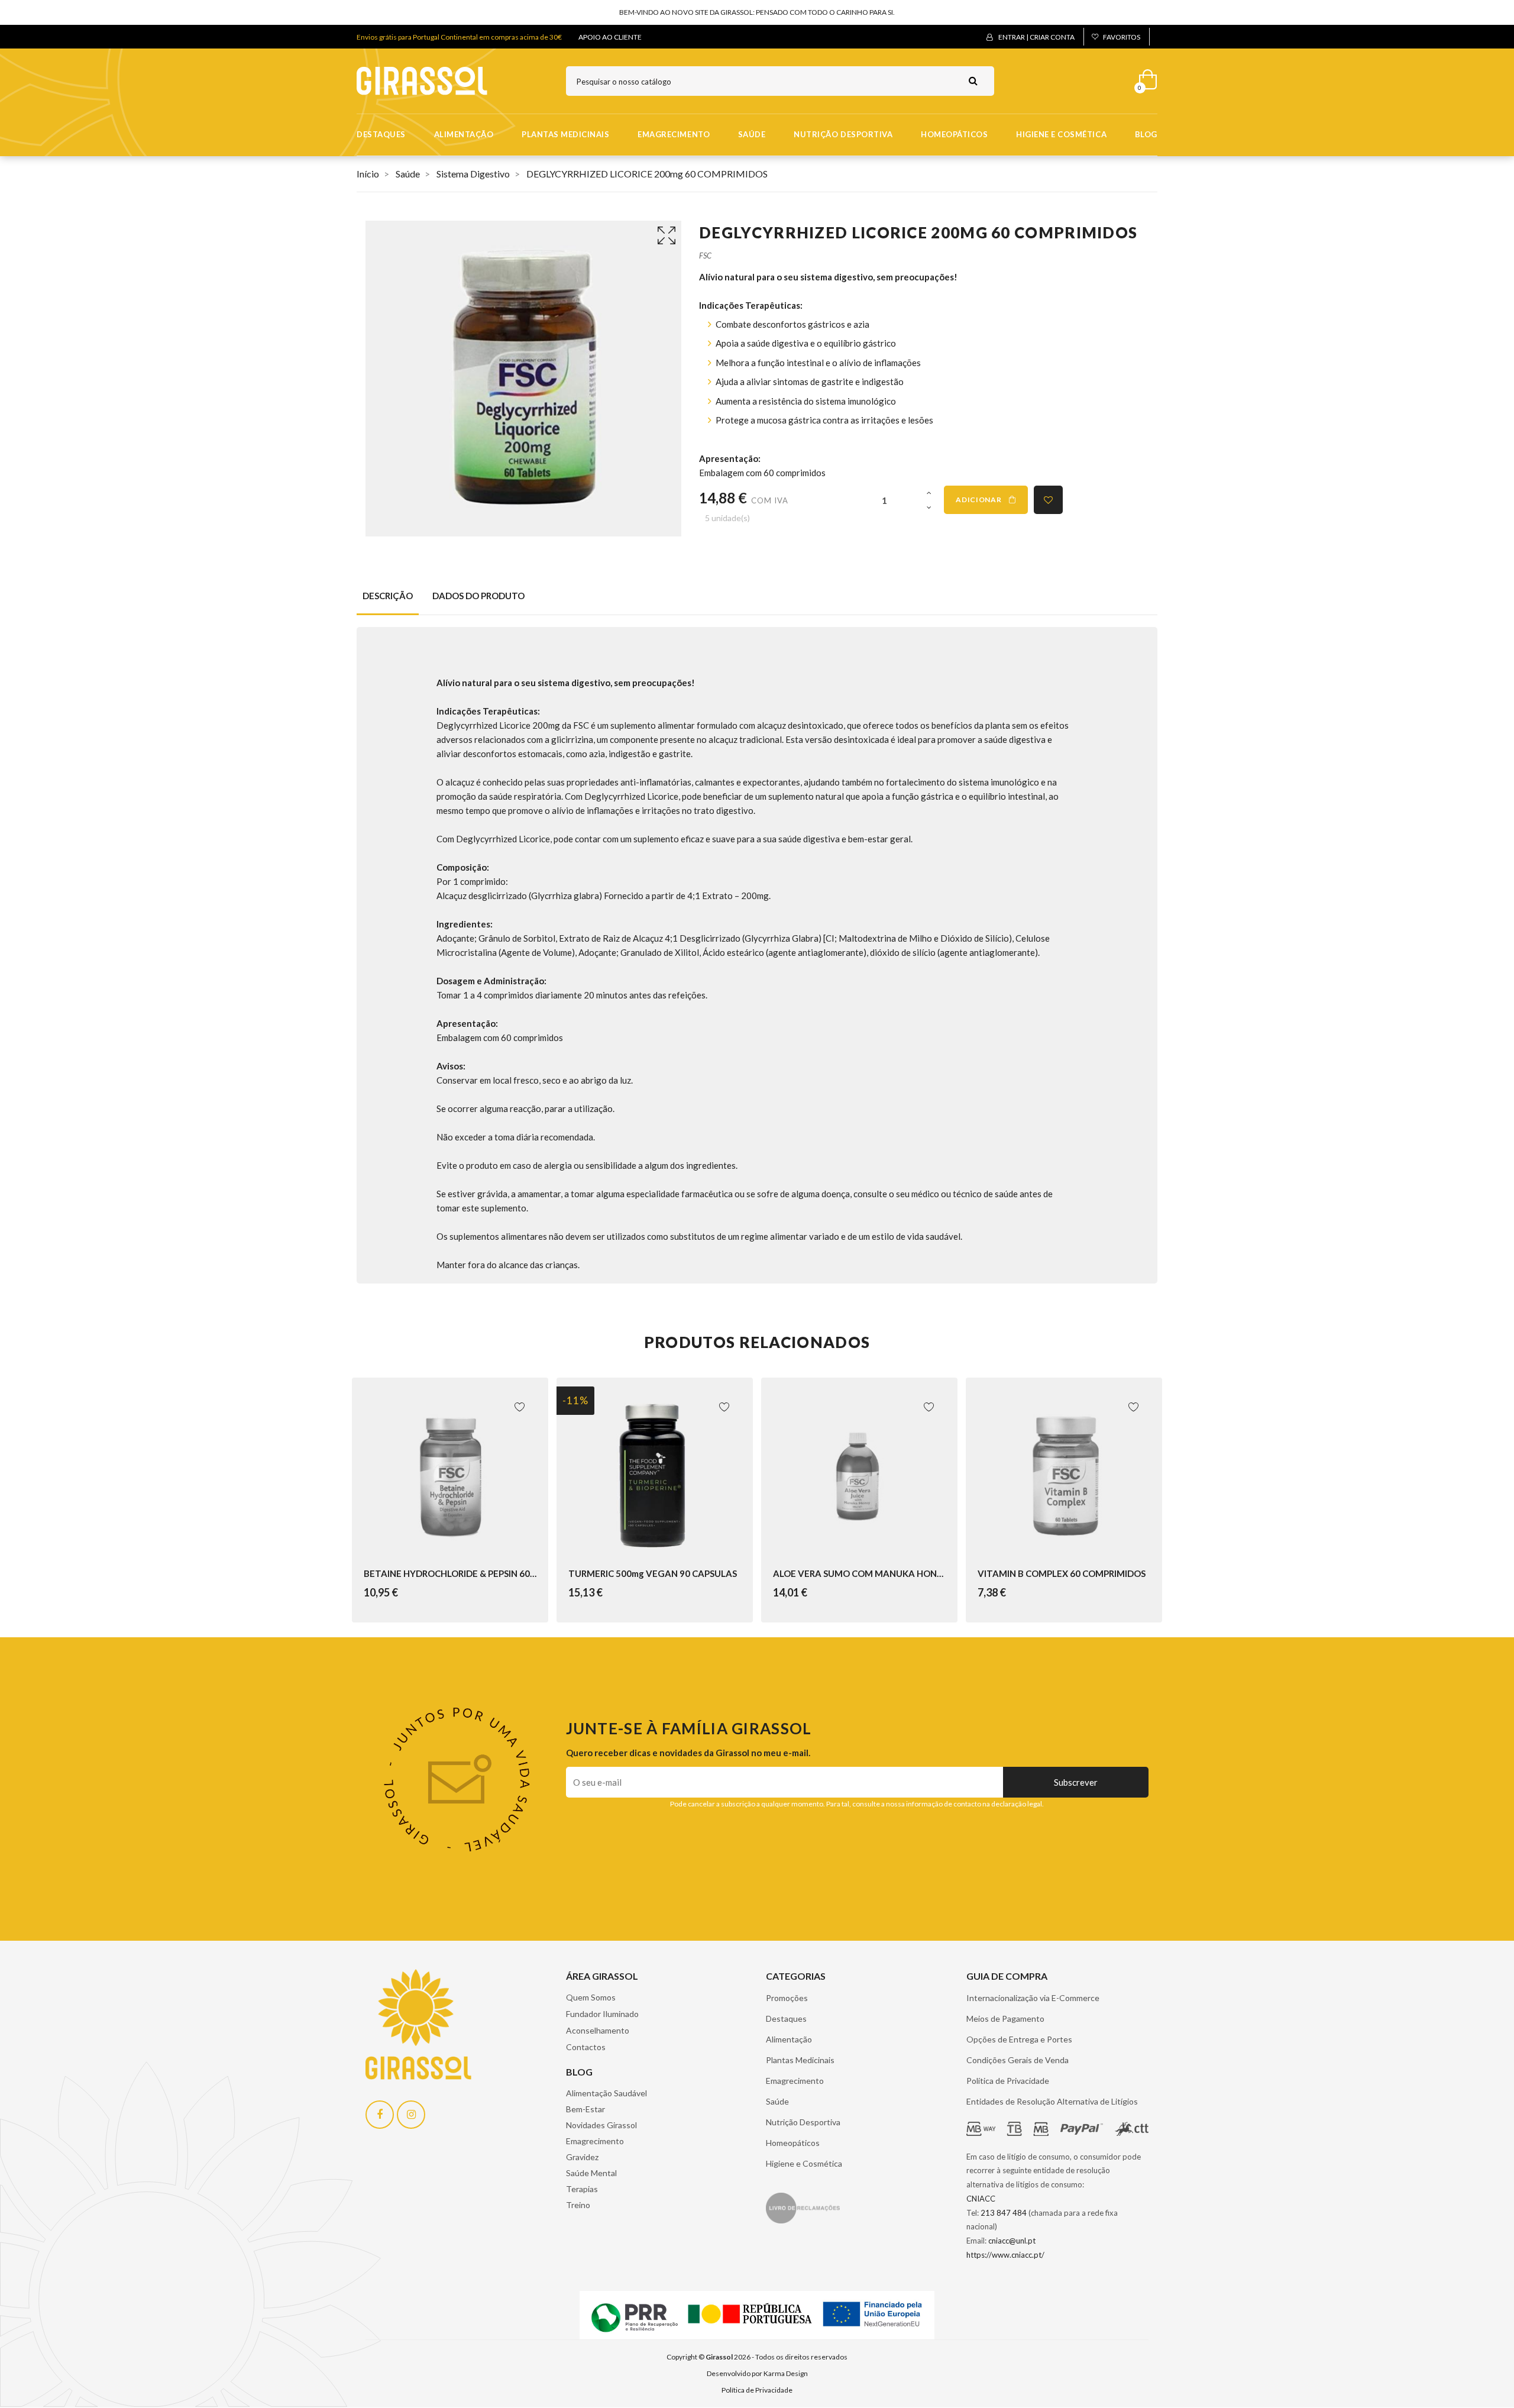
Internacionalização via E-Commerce (1033, 1998)
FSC (705, 256)
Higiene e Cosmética (1061, 134)
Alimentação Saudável (606, 2093)
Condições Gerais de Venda (1018, 2060)
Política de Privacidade (1008, 2081)
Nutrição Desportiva (843, 134)
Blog (1146, 134)
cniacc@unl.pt (1012, 2241)
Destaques (381, 134)
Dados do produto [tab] (478, 596)
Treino (578, 2205)
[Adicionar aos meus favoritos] (1048, 500)
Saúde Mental (591, 2173)
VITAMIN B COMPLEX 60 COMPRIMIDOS (1062, 1573)
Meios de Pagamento (1005, 2018)
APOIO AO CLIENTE (610, 37)
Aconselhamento (598, 2030)
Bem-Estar (585, 2109)
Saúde (752, 134)
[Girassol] (422, 80)
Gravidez (582, 2157)
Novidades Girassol (601, 2125)
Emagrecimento (674, 134)
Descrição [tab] (388, 596)
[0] (1144, 77)
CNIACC (981, 2199)
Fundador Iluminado (602, 2014)
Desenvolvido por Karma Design (757, 2373)
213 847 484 (1004, 2213)
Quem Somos (591, 1997)
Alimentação (464, 134)
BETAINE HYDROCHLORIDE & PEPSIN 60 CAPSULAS (450, 1573)
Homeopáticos (954, 134)
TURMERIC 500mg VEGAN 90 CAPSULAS (653, 1573)
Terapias (582, 2189)
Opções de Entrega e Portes (1019, 2039)
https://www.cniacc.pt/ (1005, 2255)
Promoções (787, 1998)
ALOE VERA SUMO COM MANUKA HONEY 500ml (859, 1573)
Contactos (586, 2047)
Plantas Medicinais (565, 134)
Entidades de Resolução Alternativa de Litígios (1052, 2101)
